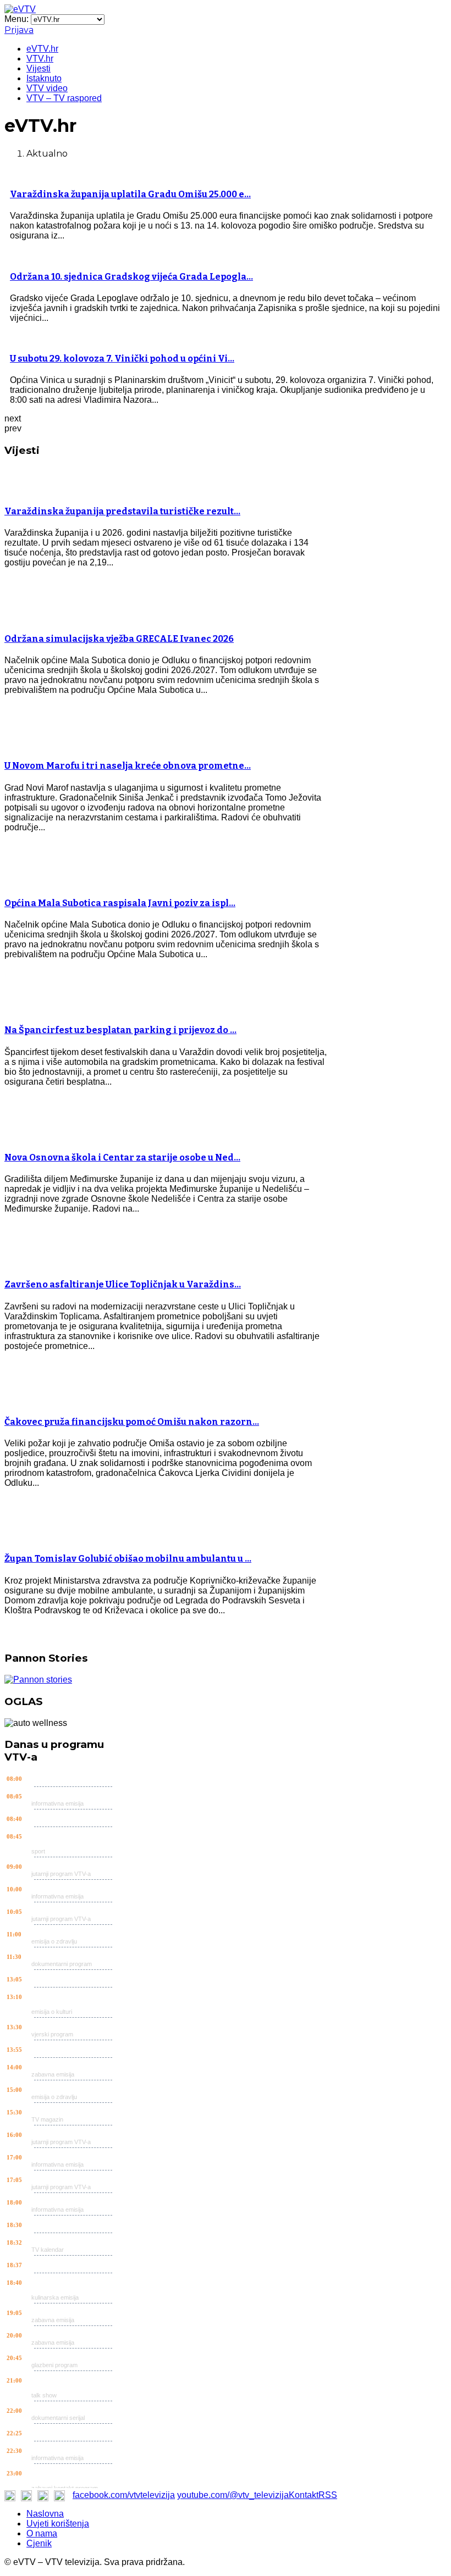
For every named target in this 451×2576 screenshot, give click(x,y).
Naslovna (45, 2514)
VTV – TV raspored (64, 98)
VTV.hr (40, 59)
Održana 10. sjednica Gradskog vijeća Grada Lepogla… (131, 277)
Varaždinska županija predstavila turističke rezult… (122, 511)
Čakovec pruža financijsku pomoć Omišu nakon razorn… (132, 1422)
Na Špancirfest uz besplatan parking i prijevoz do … (120, 1030)
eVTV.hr (42, 49)
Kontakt (304, 2495)
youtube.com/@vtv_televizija (233, 2495)
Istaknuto (44, 78)
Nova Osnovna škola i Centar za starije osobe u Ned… (122, 1157)
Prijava (19, 30)
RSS (328, 2495)
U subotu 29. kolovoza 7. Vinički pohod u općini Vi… (122, 359)
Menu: (18, 19)
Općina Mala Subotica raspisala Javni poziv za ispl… (120, 903)
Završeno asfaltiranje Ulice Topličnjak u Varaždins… (123, 1284)
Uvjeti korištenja (58, 2524)
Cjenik (39, 2543)
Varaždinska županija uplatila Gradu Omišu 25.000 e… (130, 194)
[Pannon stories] (38, 1680)
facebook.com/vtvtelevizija (124, 2495)
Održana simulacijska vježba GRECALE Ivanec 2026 (119, 639)
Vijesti (38, 68)
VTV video (47, 88)
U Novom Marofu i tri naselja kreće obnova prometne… (128, 766)
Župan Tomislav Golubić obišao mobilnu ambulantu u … (128, 1559)
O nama (42, 2533)
